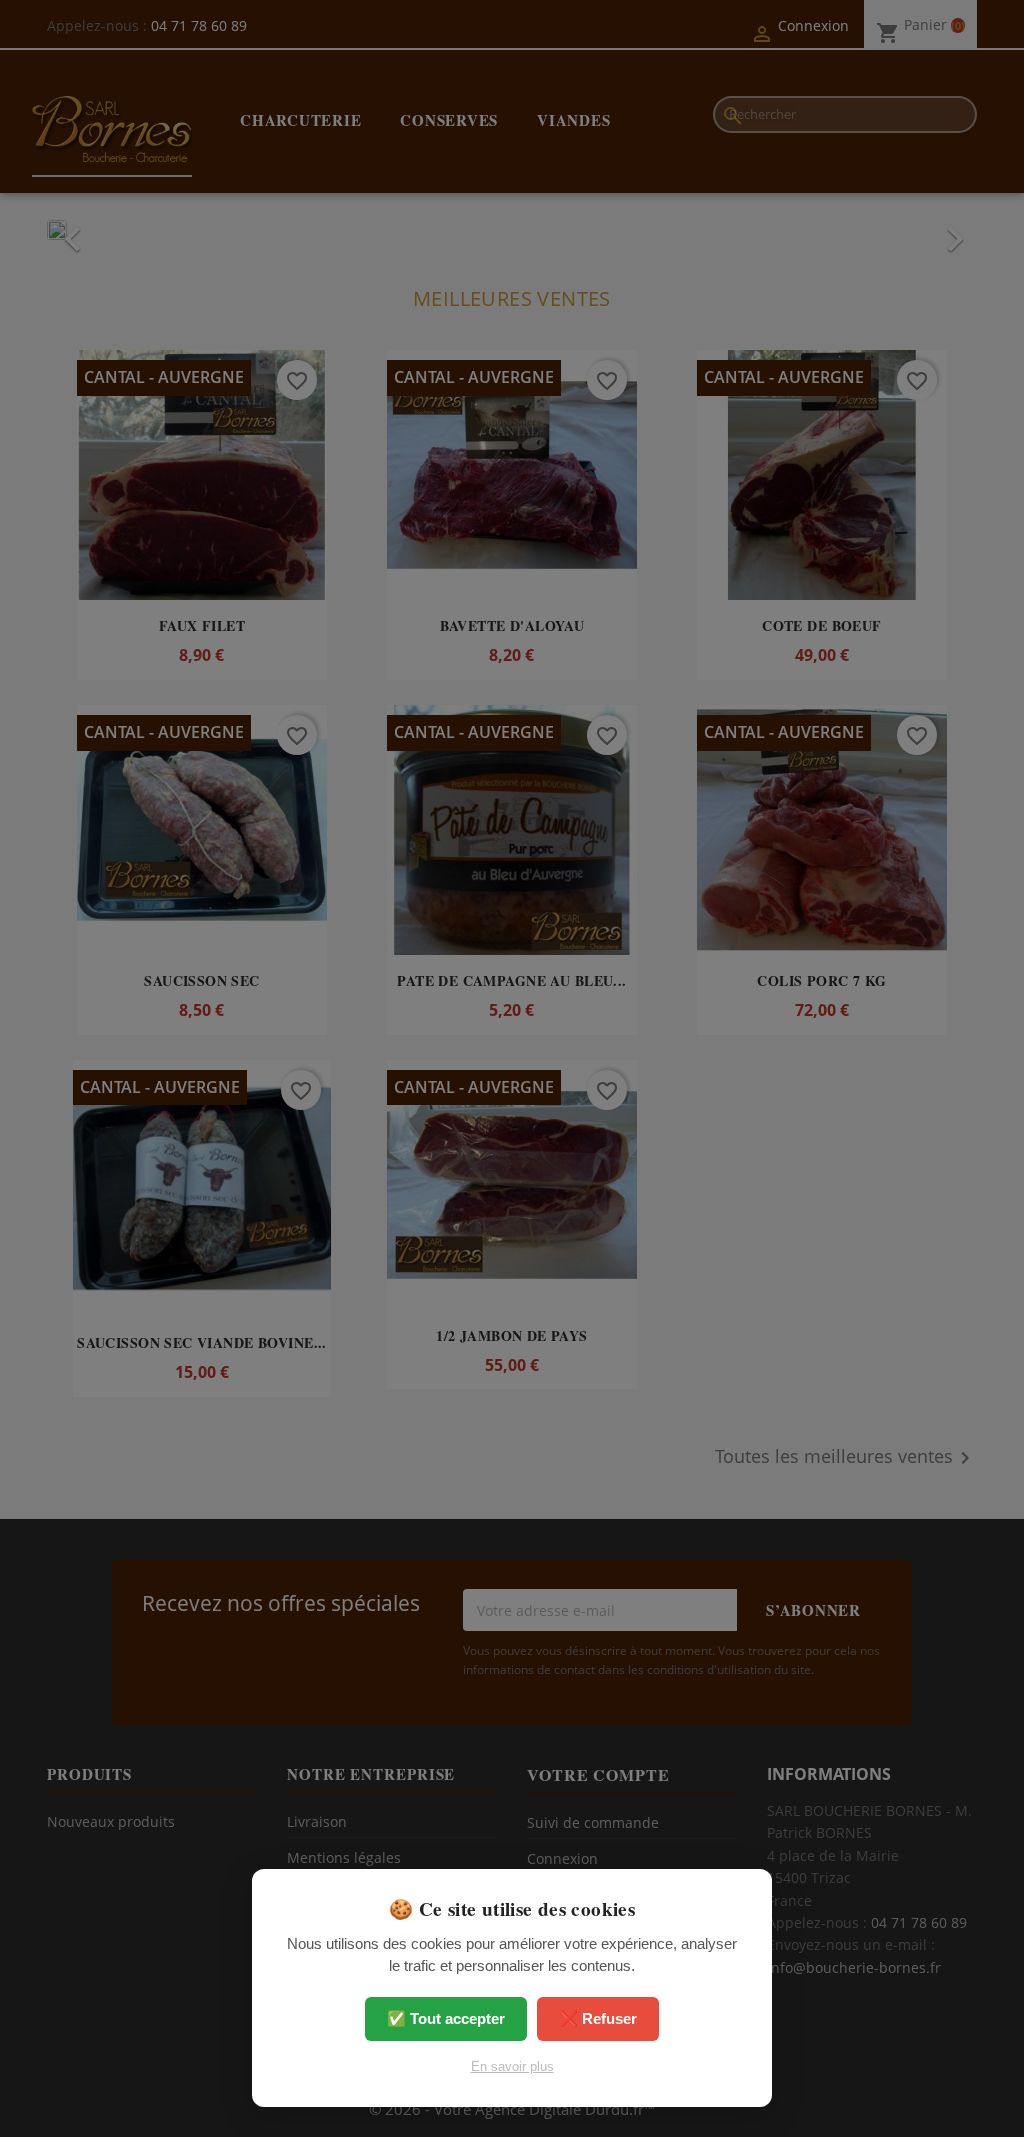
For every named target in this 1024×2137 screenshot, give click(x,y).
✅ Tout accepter (446, 2018)
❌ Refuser (598, 2018)
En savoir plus (512, 2066)
